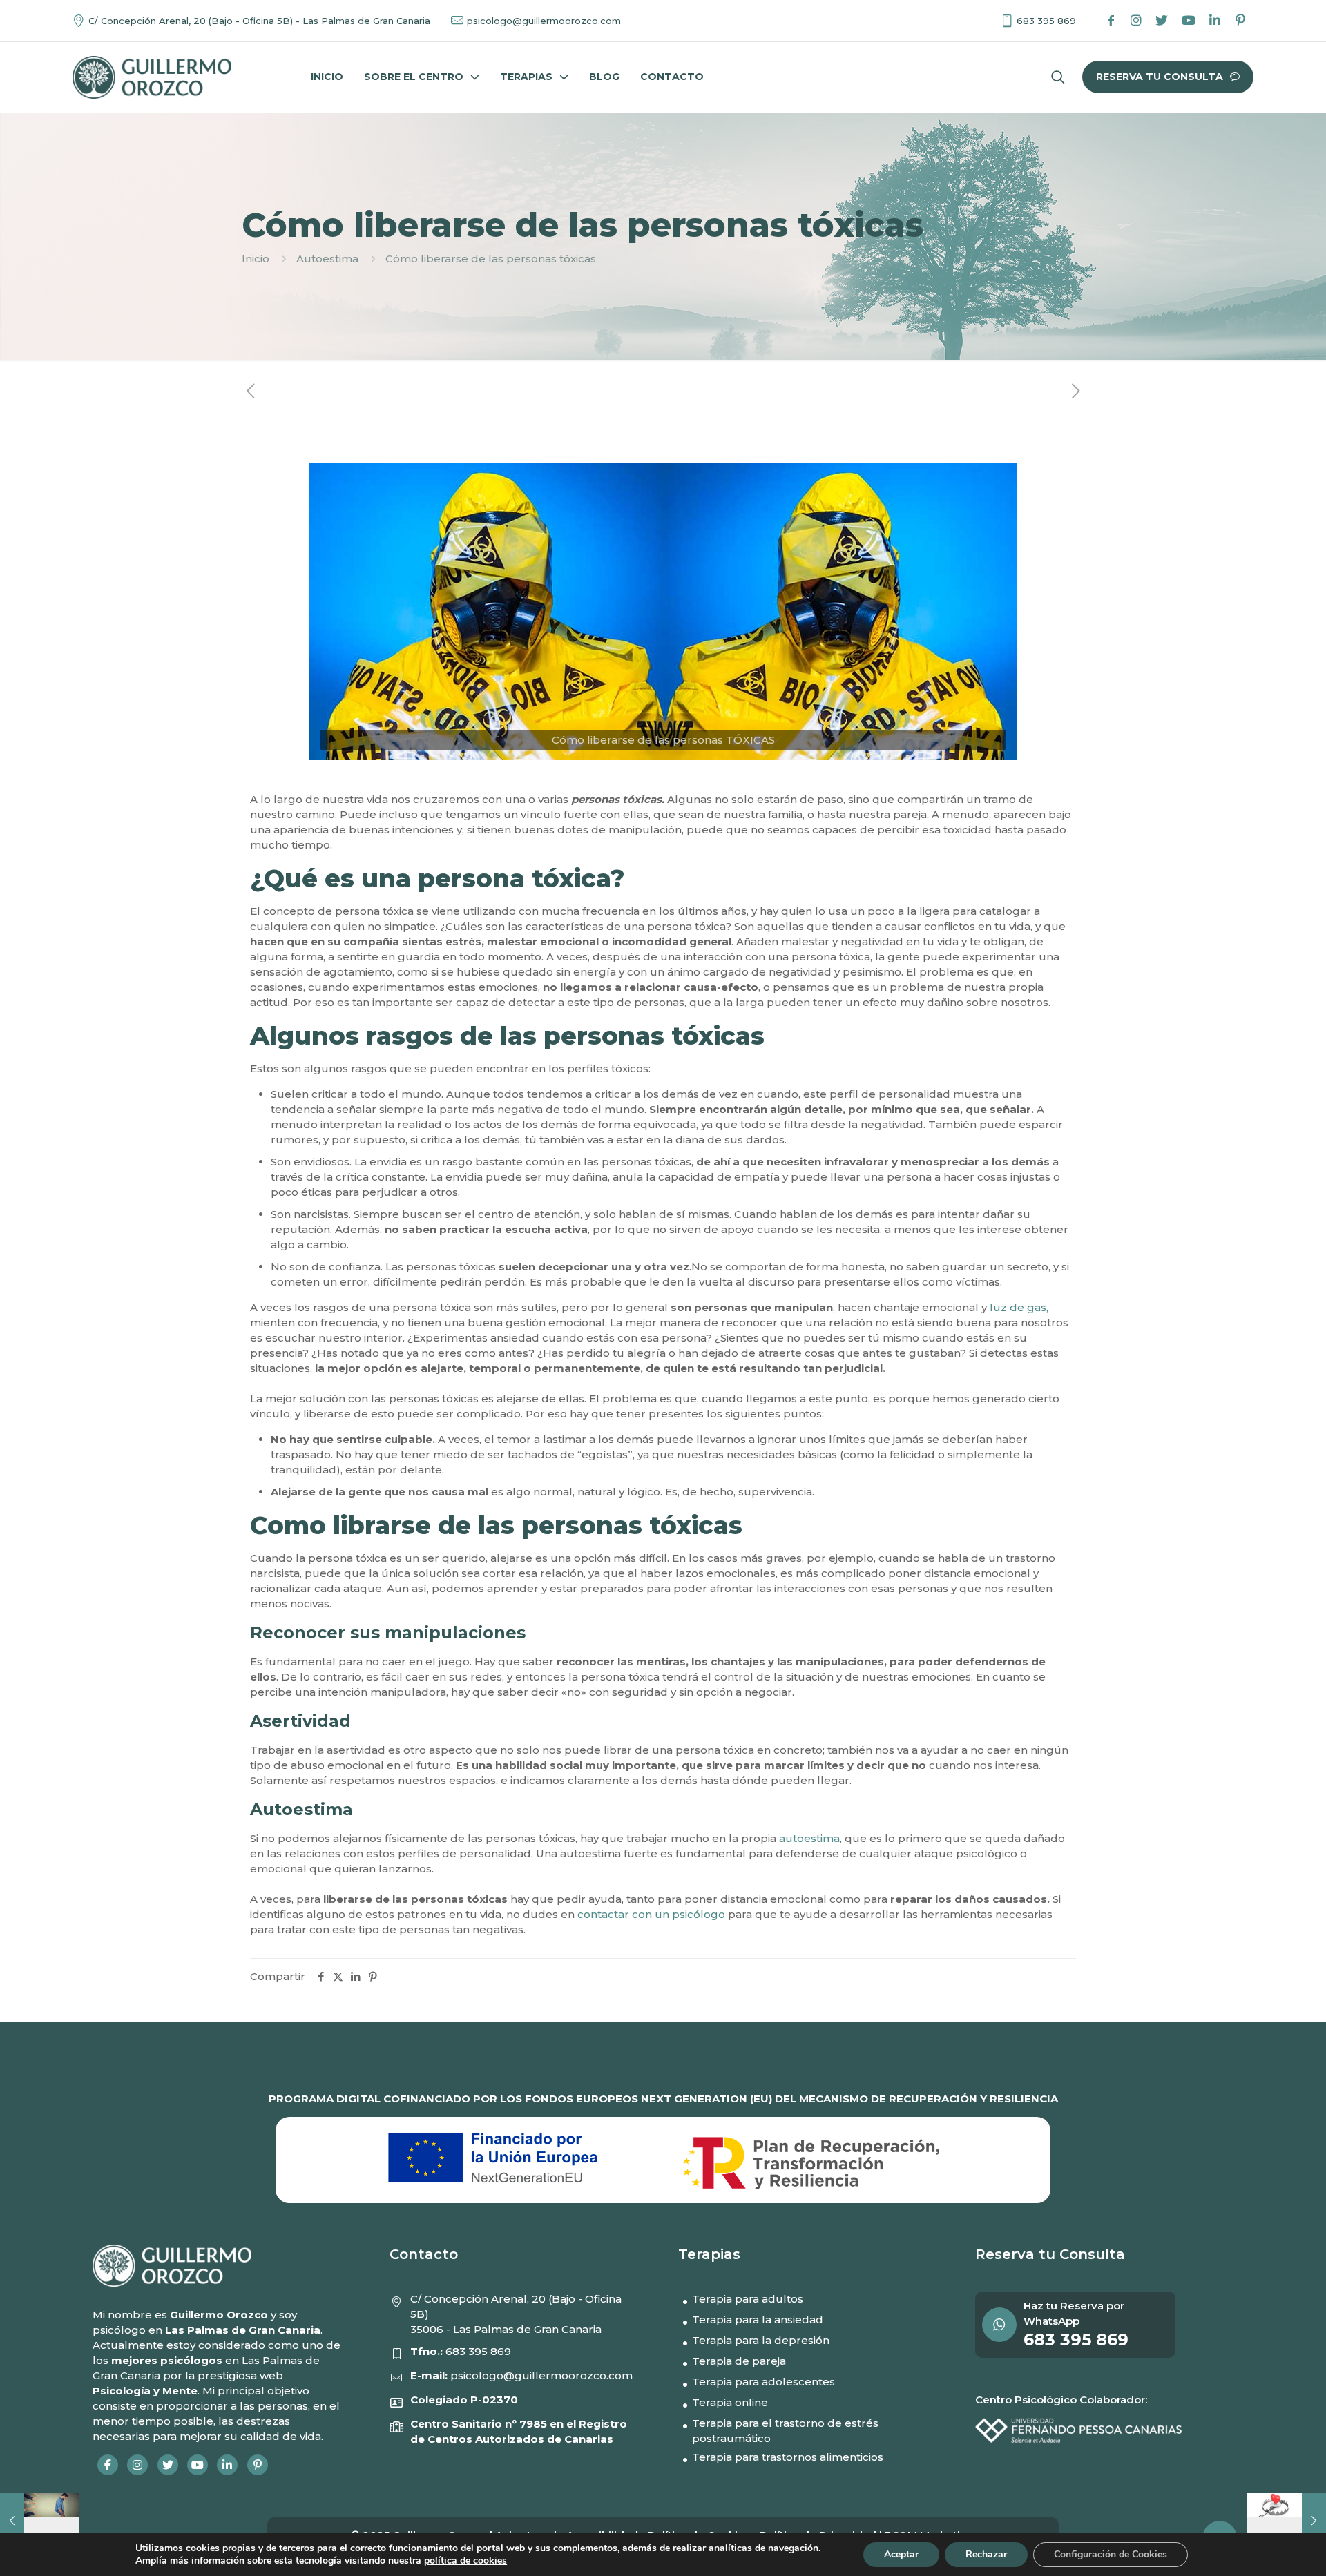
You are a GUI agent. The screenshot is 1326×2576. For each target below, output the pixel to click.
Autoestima (327, 259)
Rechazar (986, 2554)
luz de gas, (1018, 1307)
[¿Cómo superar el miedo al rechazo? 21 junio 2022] (40, 2521)
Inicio (256, 259)
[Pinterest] (1240, 21)
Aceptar (901, 2554)
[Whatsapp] (1003, 2325)
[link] (152, 77)
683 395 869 (478, 2351)
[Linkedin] (1215, 21)
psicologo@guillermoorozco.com (541, 2375)
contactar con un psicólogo (650, 1914)
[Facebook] (1111, 21)
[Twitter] (1162, 21)
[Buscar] (1058, 77)
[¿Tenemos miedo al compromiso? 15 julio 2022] (1286, 2521)
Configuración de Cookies (1111, 2554)
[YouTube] (1189, 21)
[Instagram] (1136, 21)
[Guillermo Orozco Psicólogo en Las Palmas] (152, 77)
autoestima (809, 1838)
